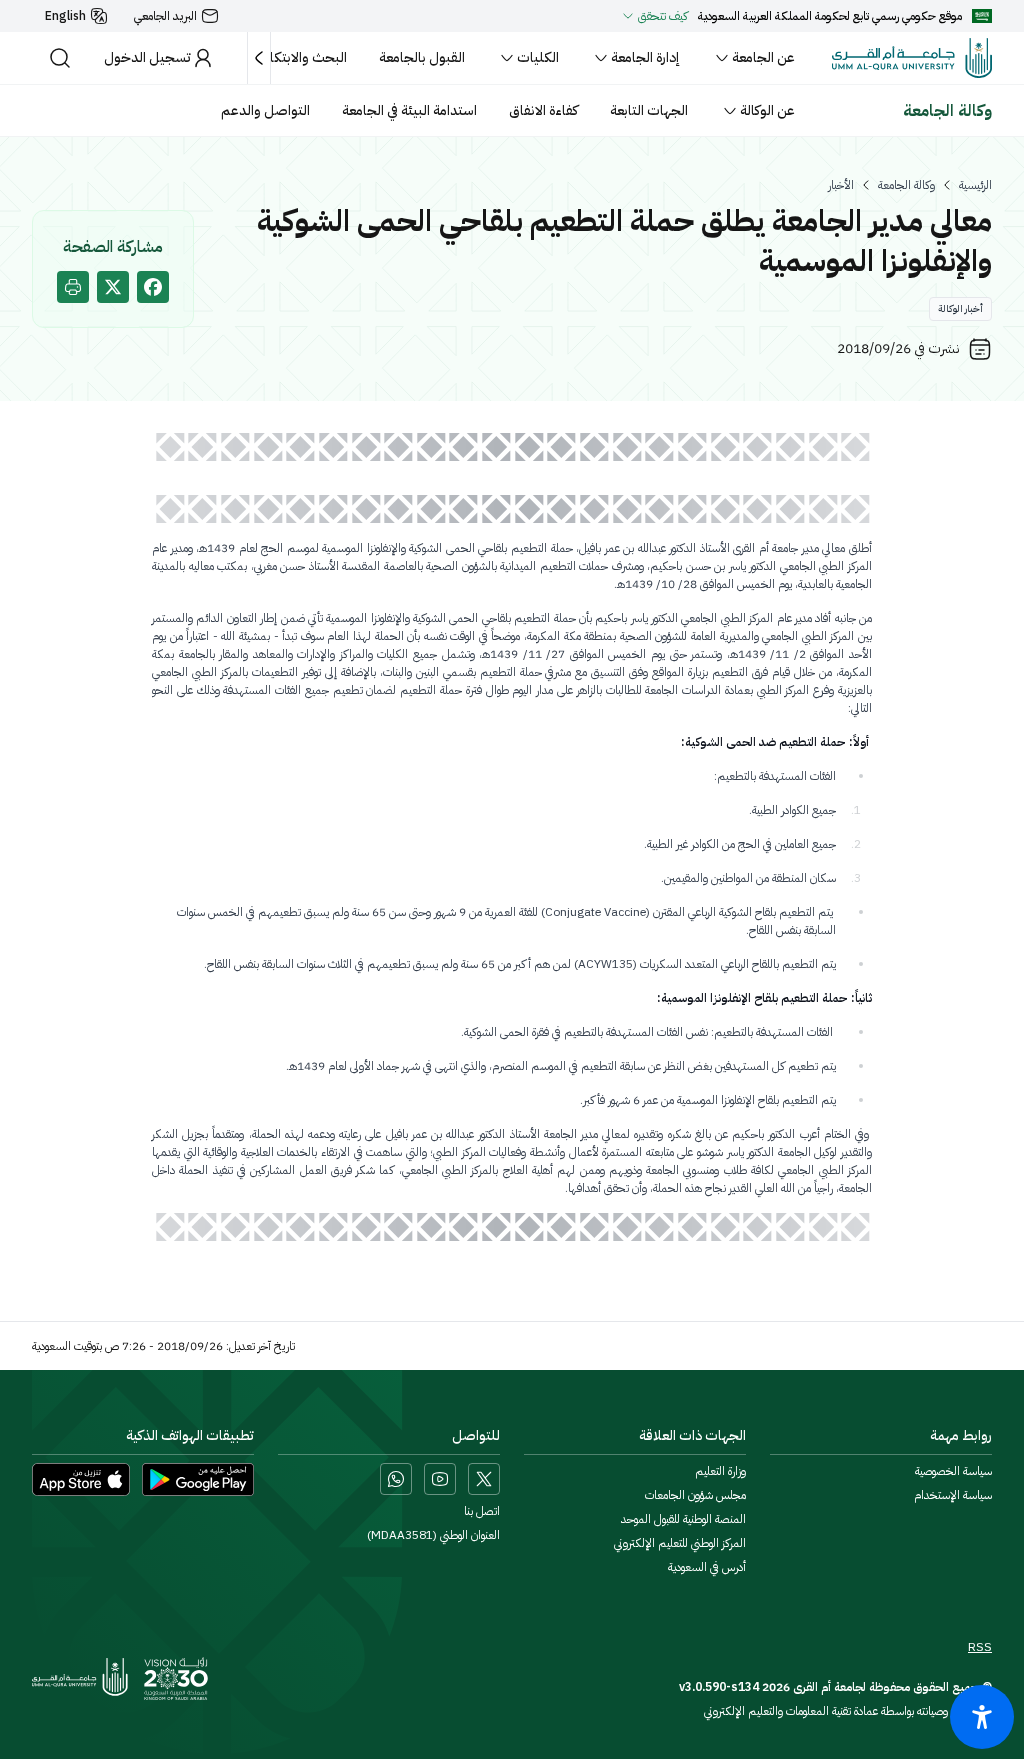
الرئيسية (975, 185)
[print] (73, 287)
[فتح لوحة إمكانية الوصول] (982, 1717)
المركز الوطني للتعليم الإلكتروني (680, 1543)
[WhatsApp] (396, 1479)
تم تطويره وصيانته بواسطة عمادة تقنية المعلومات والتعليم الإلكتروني (848, 1711)
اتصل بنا (482, 1511)
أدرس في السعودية (707, 1567)
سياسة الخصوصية (953, 1471)
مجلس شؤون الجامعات (695, 1495)
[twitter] (113, 287)
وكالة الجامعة (906, 185)
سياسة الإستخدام (953, 1495)
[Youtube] (440, 1479)
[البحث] (60, 58)
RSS (980, 1647)
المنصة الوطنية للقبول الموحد (683, 1519)
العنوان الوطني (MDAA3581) (433, 1535)
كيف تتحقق (663, 16)
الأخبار (841, 185)
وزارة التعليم (720, 1471)
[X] (484, 1479)
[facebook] (153, 287)
